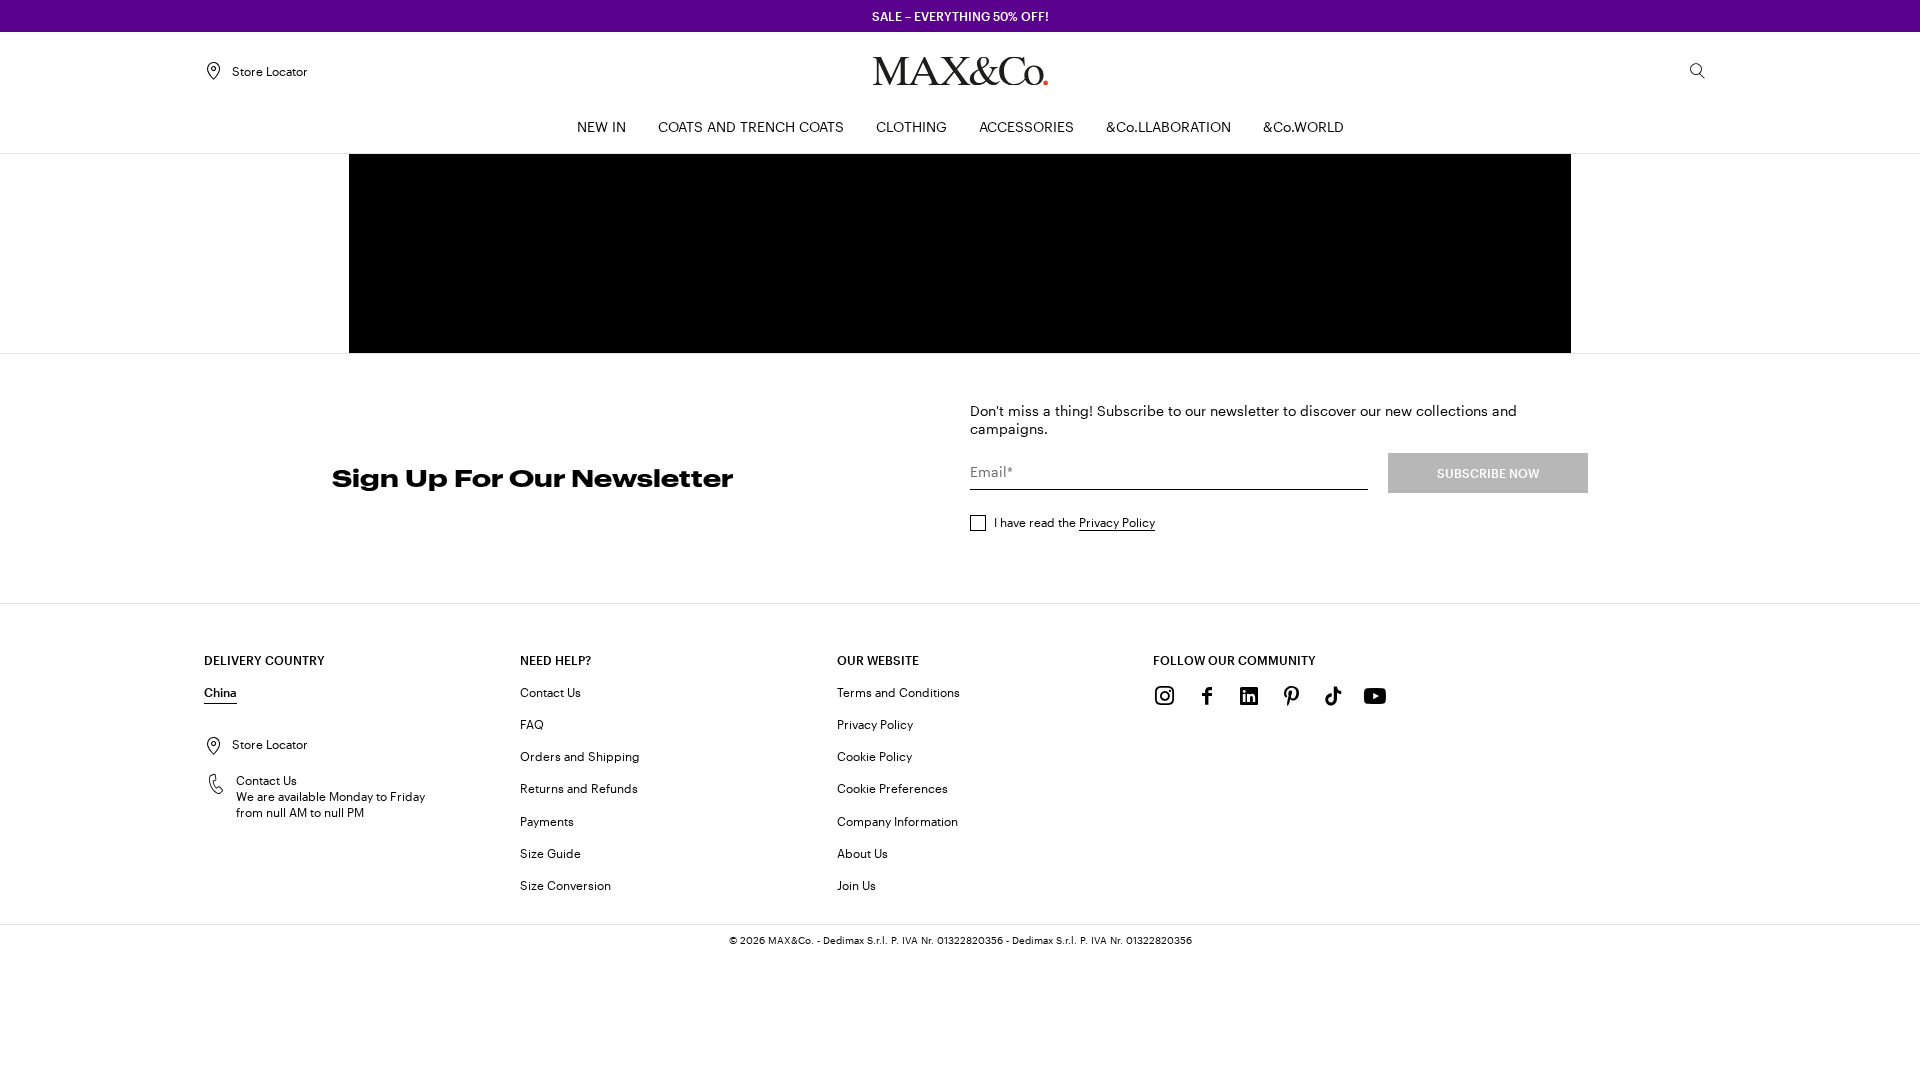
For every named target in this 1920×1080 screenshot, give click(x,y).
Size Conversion (565, 885)
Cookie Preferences (892, 788)
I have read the (1074, 522)
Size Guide (550, 853)
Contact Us (550, 692)
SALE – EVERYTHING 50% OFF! (960, 16)
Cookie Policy (874, 756)
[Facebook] (1207, 696)
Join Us (856, 885)
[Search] (1698, 71)
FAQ (532, 724)
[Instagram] (1165, 696)
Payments (547, 821)
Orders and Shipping (580, 756)
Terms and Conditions (898, 692)
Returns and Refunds (579, 788)
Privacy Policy (1117, 522)
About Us (862, 853)
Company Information (897, 821)
